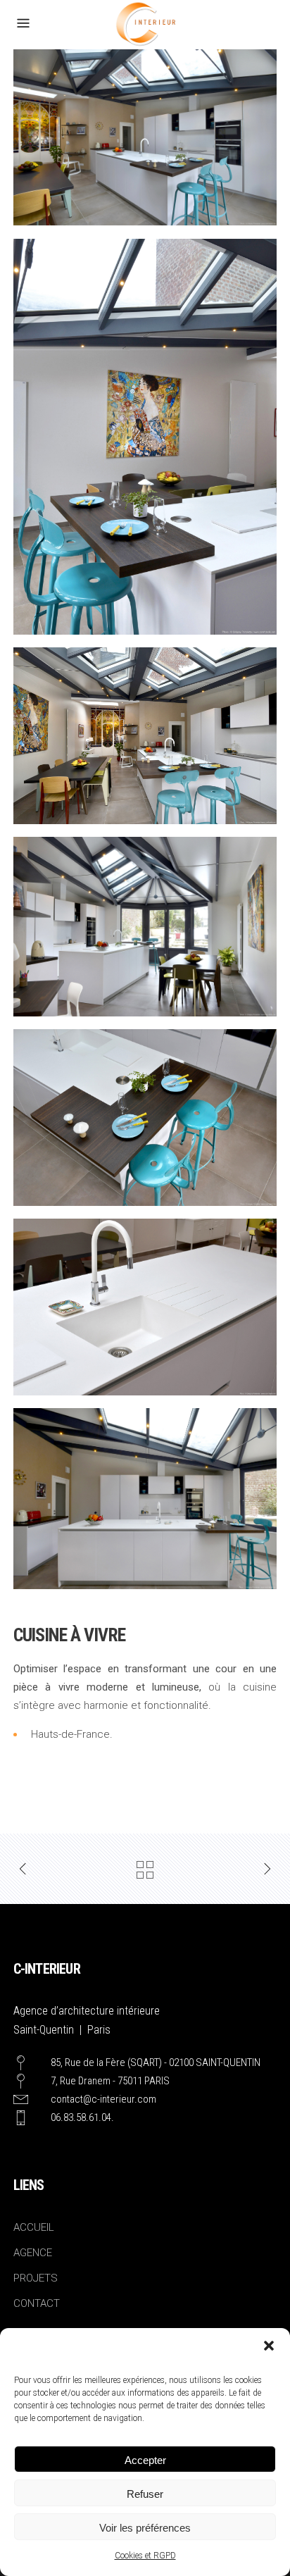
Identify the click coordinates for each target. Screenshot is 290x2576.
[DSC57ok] (145, 735)
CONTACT (37, 2303)
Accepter (145, 2460)
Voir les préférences (145, 2528)
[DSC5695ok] (145, 1307)
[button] (269, 2346)
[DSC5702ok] (145, 1498)
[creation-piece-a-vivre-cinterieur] (145, 437)
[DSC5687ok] (145, 137)
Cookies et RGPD (145, 2556)
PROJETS (36, 2278)
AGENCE (33, 2253)
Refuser (145, 2494)
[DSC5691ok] (145, 1117)
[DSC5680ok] (145, 926)
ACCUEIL (34, 2227)
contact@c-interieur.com (103, 2099)
